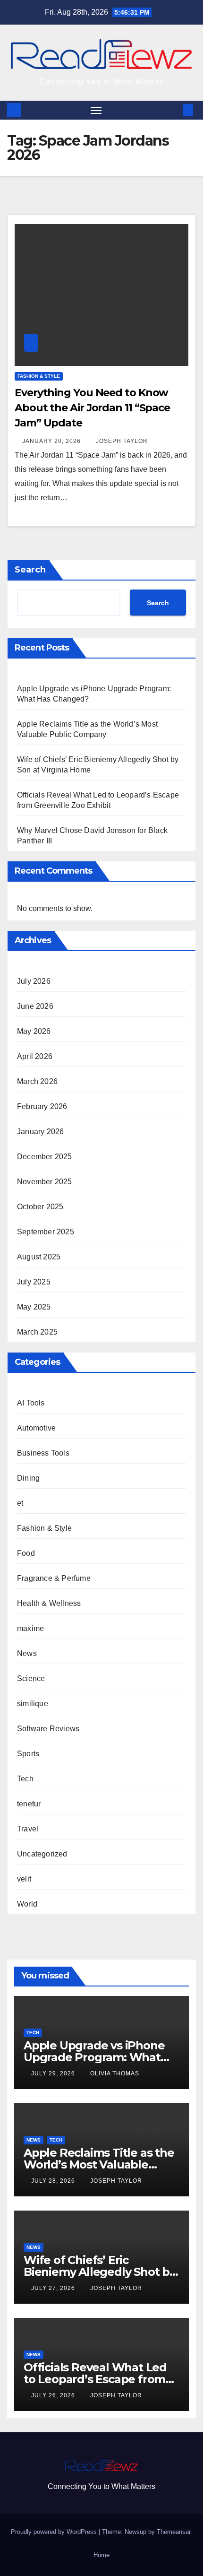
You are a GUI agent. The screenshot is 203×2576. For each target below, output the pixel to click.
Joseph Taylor (122, 441)
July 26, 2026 (54, 2395)
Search (30, 570)
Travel (28, 1829)
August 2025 (39, 1257)
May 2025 (34, 1307)
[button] (174, 110)
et (20, 1503)
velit (24, 1879)
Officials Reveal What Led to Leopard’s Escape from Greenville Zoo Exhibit (95, 2379)
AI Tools (31, 1403)
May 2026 (34, 1031)
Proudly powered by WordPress (55, 2532)
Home (101, 2555)
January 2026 (40, 1132)
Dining (28, 1478)
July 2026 (34, 981)
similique (33, 1704)
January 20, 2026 (52, 441)
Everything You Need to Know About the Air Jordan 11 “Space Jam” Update (92, 408)
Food (26, 1553)
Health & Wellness (49, 1603)
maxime (30, 1628)
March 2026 (37, 1081)
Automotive (36, 1428)
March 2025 (37, 1332)
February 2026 (42, 1106)
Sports (28, 1754)
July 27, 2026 (54, 2288)
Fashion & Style (39, 376)
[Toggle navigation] (96, 110)
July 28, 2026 (54, 2181)
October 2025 (40, 1207)
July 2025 (34, 1282)
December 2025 (45, 1157)
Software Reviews (48, 1729)
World (27, 1904)
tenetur (29, 1804)
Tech (25, 1779)
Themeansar (173, 2532)
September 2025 (46, 1232)
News (27, 1653)
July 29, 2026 (54, 2073)
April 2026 (35, 1056)
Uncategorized (42, 1854)
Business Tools (43, 1453)
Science (31, 1678)
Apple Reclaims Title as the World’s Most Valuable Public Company (99, 2164)
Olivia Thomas (115, 2073)
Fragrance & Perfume (54, 1578)
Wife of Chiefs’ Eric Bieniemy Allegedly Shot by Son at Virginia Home (100, 2272)
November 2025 (45, 1182)
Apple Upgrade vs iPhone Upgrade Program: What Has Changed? (94, 2057)
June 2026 (35, 1006)
